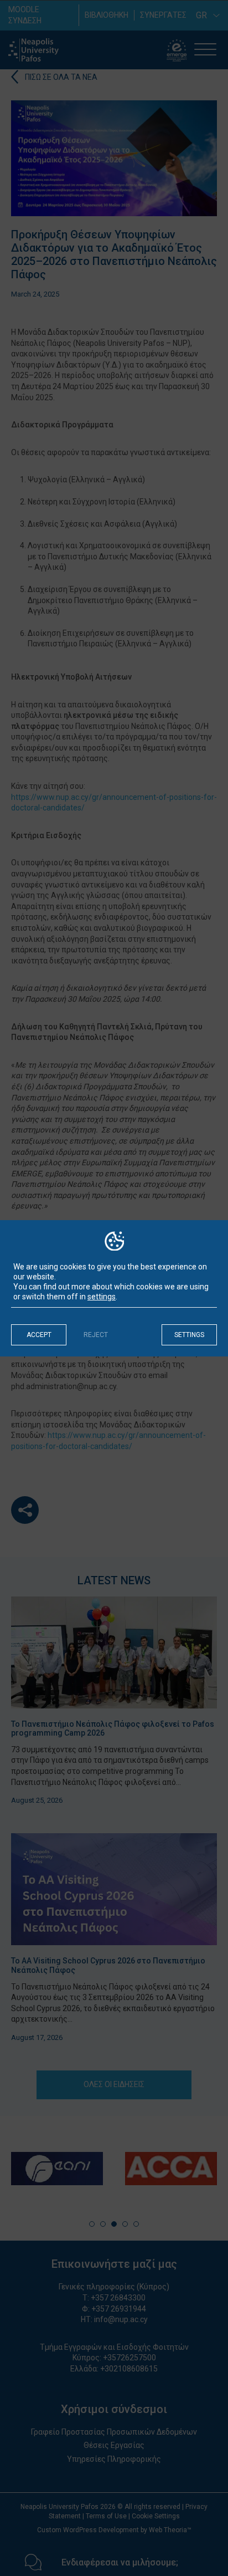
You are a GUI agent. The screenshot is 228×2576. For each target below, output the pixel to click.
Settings (189, 1335)
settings (102, 1297)
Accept (39, 1335)
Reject (96, 1335)
